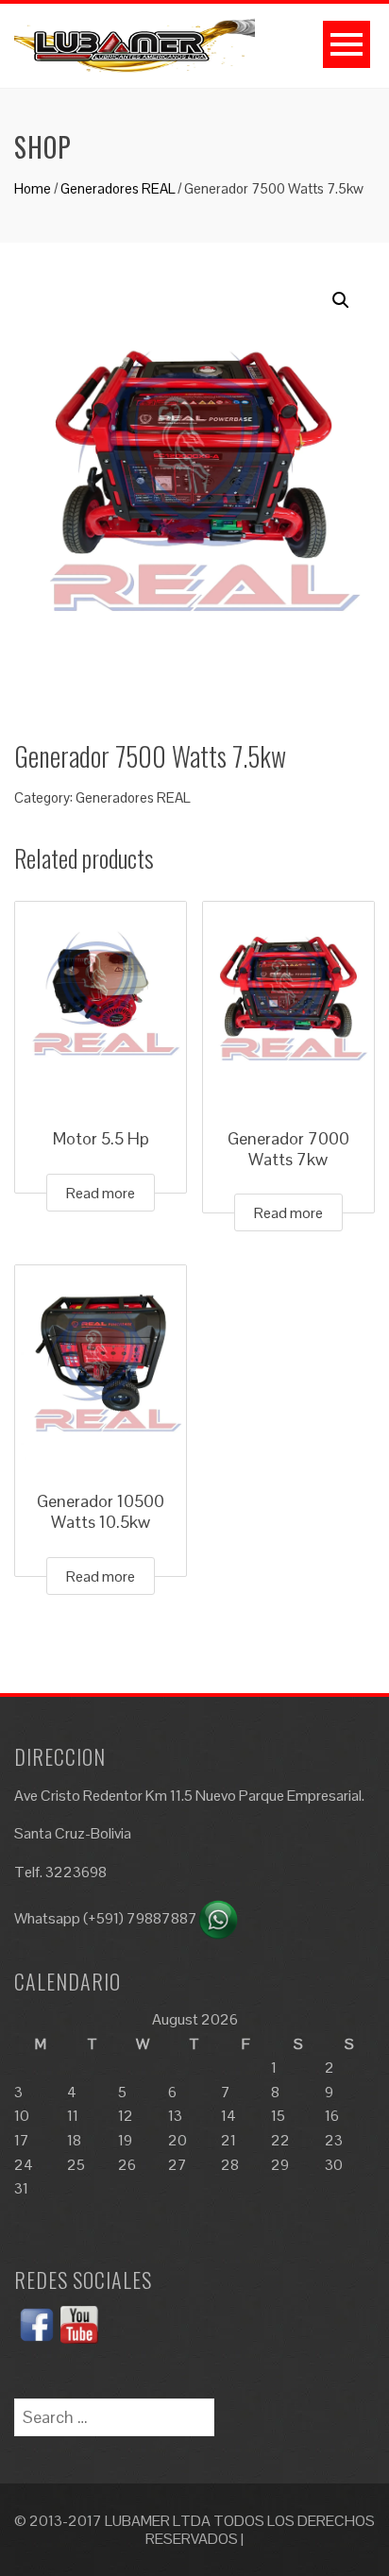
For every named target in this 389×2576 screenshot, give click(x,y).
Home (33, 188)
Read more (101, 1193)
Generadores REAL (118, 188)
